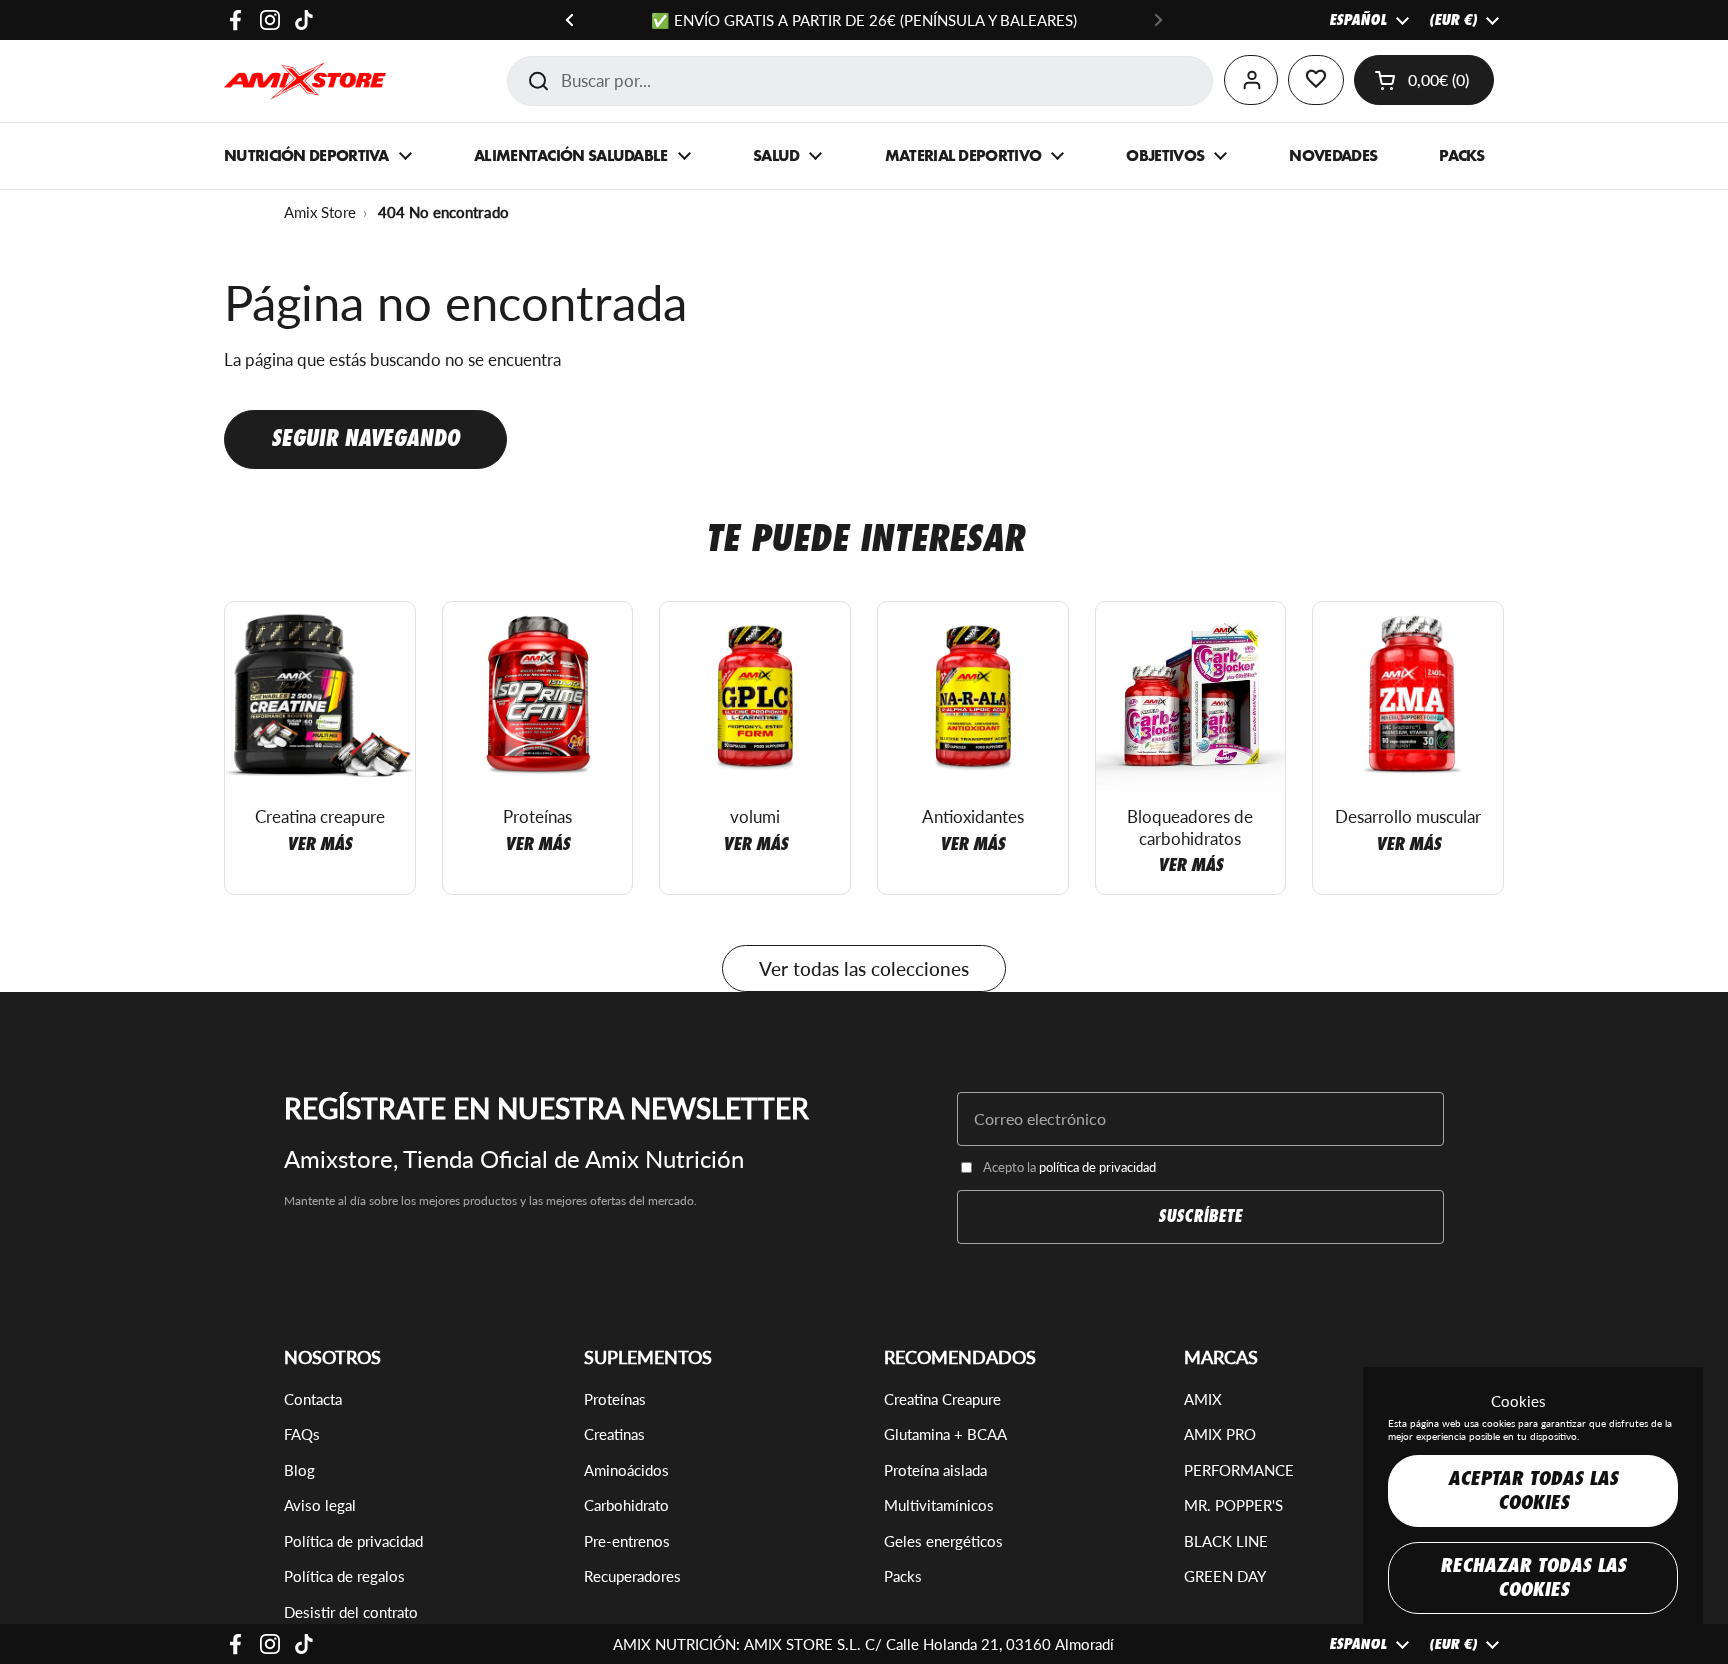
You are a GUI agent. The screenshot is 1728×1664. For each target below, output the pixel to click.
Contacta (313, 1399)
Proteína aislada (935, 1470)
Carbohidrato (626, 1505)
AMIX (1203, 1399)
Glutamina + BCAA (945, 1434)
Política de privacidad (353, 1541)
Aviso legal (320, 1505)
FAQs (302, 1434)
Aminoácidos (626, 1470)
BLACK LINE (1226, 1541)
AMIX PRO (1220, 1434)
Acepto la (1069, 1167)
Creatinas (614, 1434)
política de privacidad (1097, 1167)
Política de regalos (344, 1576)
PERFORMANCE (1239, 1470)
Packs (903, 1576)
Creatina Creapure (942, 1399)
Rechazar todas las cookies (1533, 1577)
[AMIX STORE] (305, 81)
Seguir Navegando (365, 439)
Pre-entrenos (627, 1541)
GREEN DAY (1225, 1576)
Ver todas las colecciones (864, 968)
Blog (299, 1470)
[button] (1424, 80)
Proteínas (615, 1399)
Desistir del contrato (351, 1612)
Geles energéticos (943, 1541)
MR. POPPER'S (1233, 1505)
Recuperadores (632, 1576)
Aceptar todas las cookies (1533, 1490)
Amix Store (320, 212)
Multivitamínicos (939, 1505)
